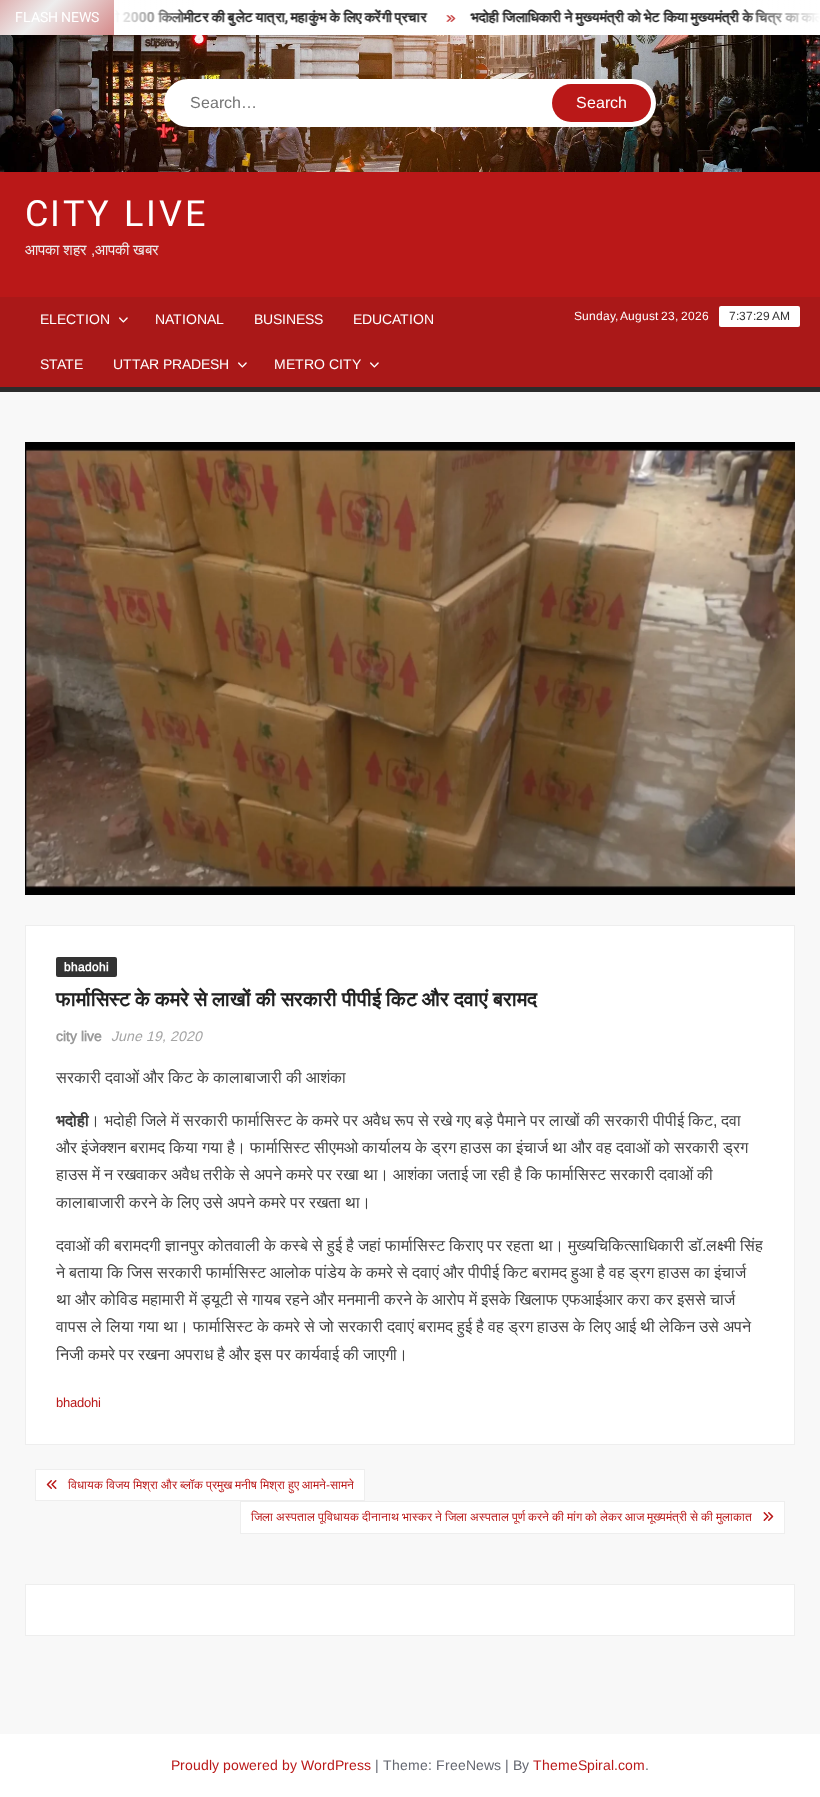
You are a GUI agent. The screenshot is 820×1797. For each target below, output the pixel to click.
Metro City (317, 364)
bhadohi (86, 967)
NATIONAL (189, 319)
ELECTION (75, 319)
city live (79, 1036)
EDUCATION (393, 319)
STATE (61, 364)
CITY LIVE (116, 214)
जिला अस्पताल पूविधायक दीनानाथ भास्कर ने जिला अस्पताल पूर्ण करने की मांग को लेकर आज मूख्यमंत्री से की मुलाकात (501, 1517)
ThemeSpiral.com (589, 1765)
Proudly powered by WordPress (271, 1765)
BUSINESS (288, 319)
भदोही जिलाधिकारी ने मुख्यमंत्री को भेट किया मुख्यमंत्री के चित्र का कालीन (625, 17)
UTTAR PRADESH (171, 364)
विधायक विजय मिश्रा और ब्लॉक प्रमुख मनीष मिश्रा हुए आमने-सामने (211, 1485)
